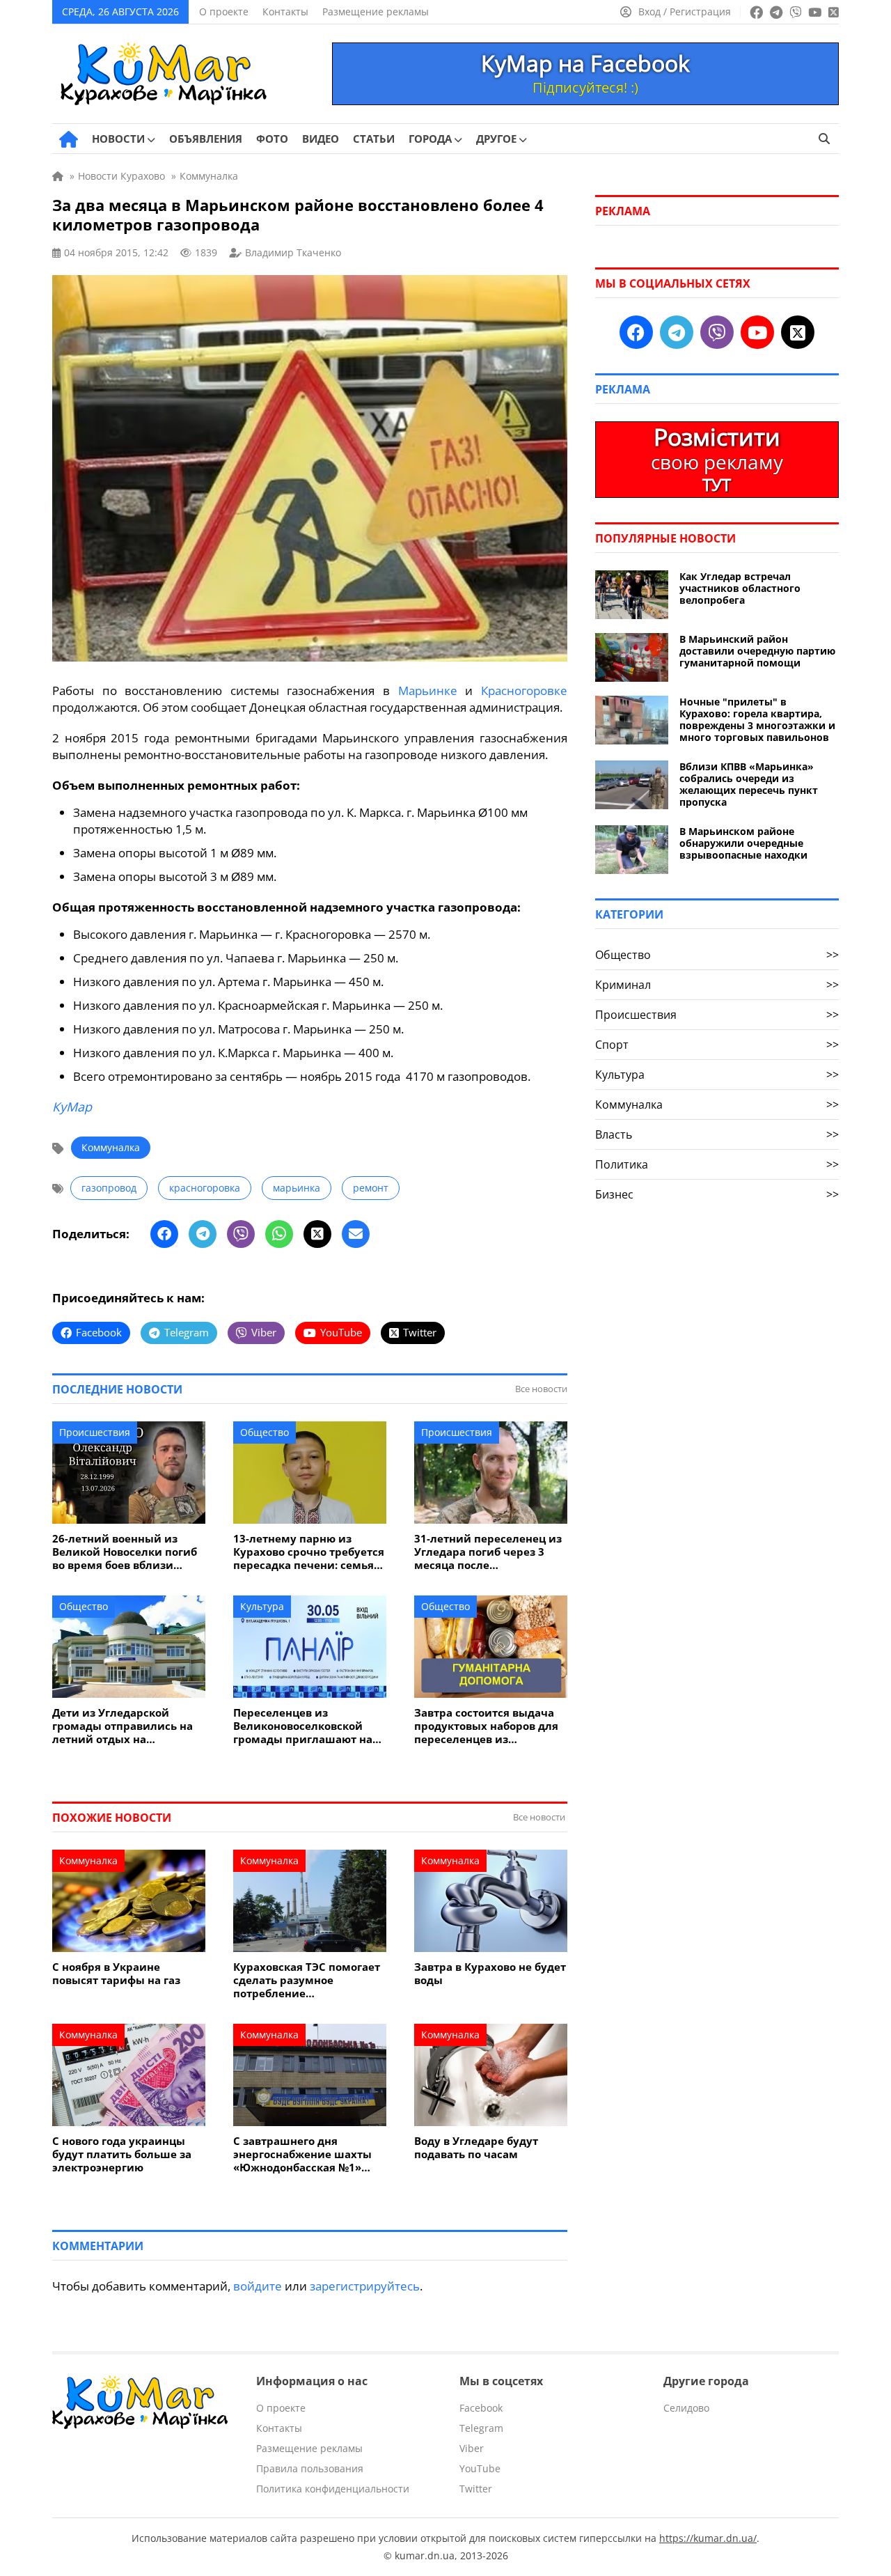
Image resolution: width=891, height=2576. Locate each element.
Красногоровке (524, 690)
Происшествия (95, 1432)
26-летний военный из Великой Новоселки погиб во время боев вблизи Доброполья (125, 1552)
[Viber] (241, 1234)
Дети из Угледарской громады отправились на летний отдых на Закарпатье (123, 1726)
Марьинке (428, 690)
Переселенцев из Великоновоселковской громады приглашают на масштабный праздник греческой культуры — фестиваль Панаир (303, 1726)
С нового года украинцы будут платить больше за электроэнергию (122, 2154)
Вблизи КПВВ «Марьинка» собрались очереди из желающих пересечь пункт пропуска (749, 784)
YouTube (480, 2468)
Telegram (481, 2428)
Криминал (717, 985)
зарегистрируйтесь (365, 2286)
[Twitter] (317, 1234)
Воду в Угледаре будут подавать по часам (476, 2148)
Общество (265, 1432)
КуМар (72, 1107)
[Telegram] (203, 1234)
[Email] (356, 1234)
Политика (717, 1164)
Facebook (481, 2408)
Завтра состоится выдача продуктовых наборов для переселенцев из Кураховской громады (486, 1726)
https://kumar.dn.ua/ (708, 2538)
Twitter (476, 2489)
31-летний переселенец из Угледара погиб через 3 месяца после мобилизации (488, 1552)
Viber (472, 2448)
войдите (258, 2286)
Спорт (717, 1045)
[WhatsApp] (279, 1234)
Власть (717, 1134)
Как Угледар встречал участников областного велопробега (740, 588)
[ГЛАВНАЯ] (69, 139)
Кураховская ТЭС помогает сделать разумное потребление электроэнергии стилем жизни (307, 1980)
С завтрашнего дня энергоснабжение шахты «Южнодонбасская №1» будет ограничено (302, 2154)
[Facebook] (164, 1234)
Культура (262, 1606)
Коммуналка (111, 1147)
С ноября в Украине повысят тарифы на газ (116, 1974)
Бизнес (717, 1194)
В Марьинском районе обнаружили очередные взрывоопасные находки (743, 843)
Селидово (686, 2408)
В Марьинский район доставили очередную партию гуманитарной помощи (757, 651)
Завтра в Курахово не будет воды (490, 1974)
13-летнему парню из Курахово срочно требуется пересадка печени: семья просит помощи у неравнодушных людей (309, 1552)
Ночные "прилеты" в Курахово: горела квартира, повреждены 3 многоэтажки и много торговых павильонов (757, 719)
